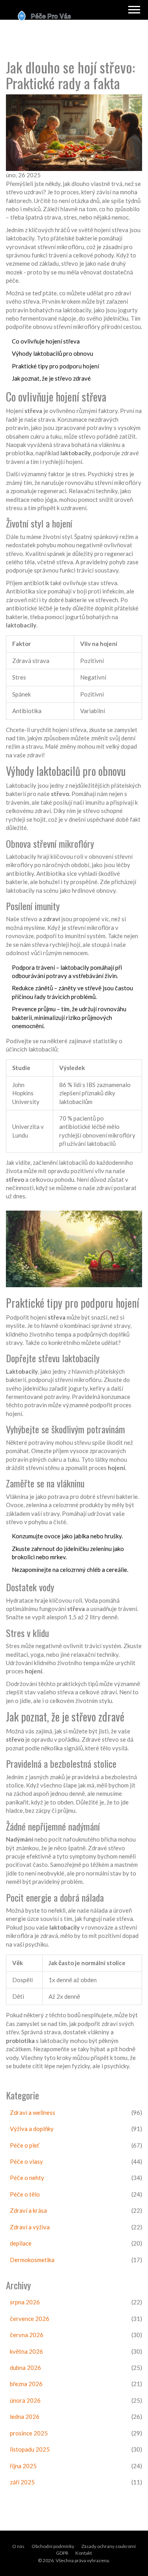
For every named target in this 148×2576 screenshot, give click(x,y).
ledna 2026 (25, 2416)
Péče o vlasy (26, 2161)
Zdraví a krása (28, 2210)
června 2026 (27, 2335)
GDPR (62, 2553)
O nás (18, 2546)
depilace (21, 2243)
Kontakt (84, 2553)
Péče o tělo (25, 2194)
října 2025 (23, 2466)
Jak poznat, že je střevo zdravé (51, 378)
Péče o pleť (25, 2145)
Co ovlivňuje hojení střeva (46, 341)
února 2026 (25, 2400)
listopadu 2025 (30, 2449)
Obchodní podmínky (53, 2546)
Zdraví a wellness (33, 2112)
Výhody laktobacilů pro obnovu (52, 353)
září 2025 (22, 2482)
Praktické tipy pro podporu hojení (55, 366)
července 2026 (30, 2319)
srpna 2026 (25, 2302)
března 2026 (26, 2384)
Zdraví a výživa (30, 2227)
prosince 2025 (29, 2433)
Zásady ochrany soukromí (109, 2546)
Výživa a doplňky (32, 2129)
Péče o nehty (27, 2178)
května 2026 (26, 2351)
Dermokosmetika (32, 2260)
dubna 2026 (25, 2368)
